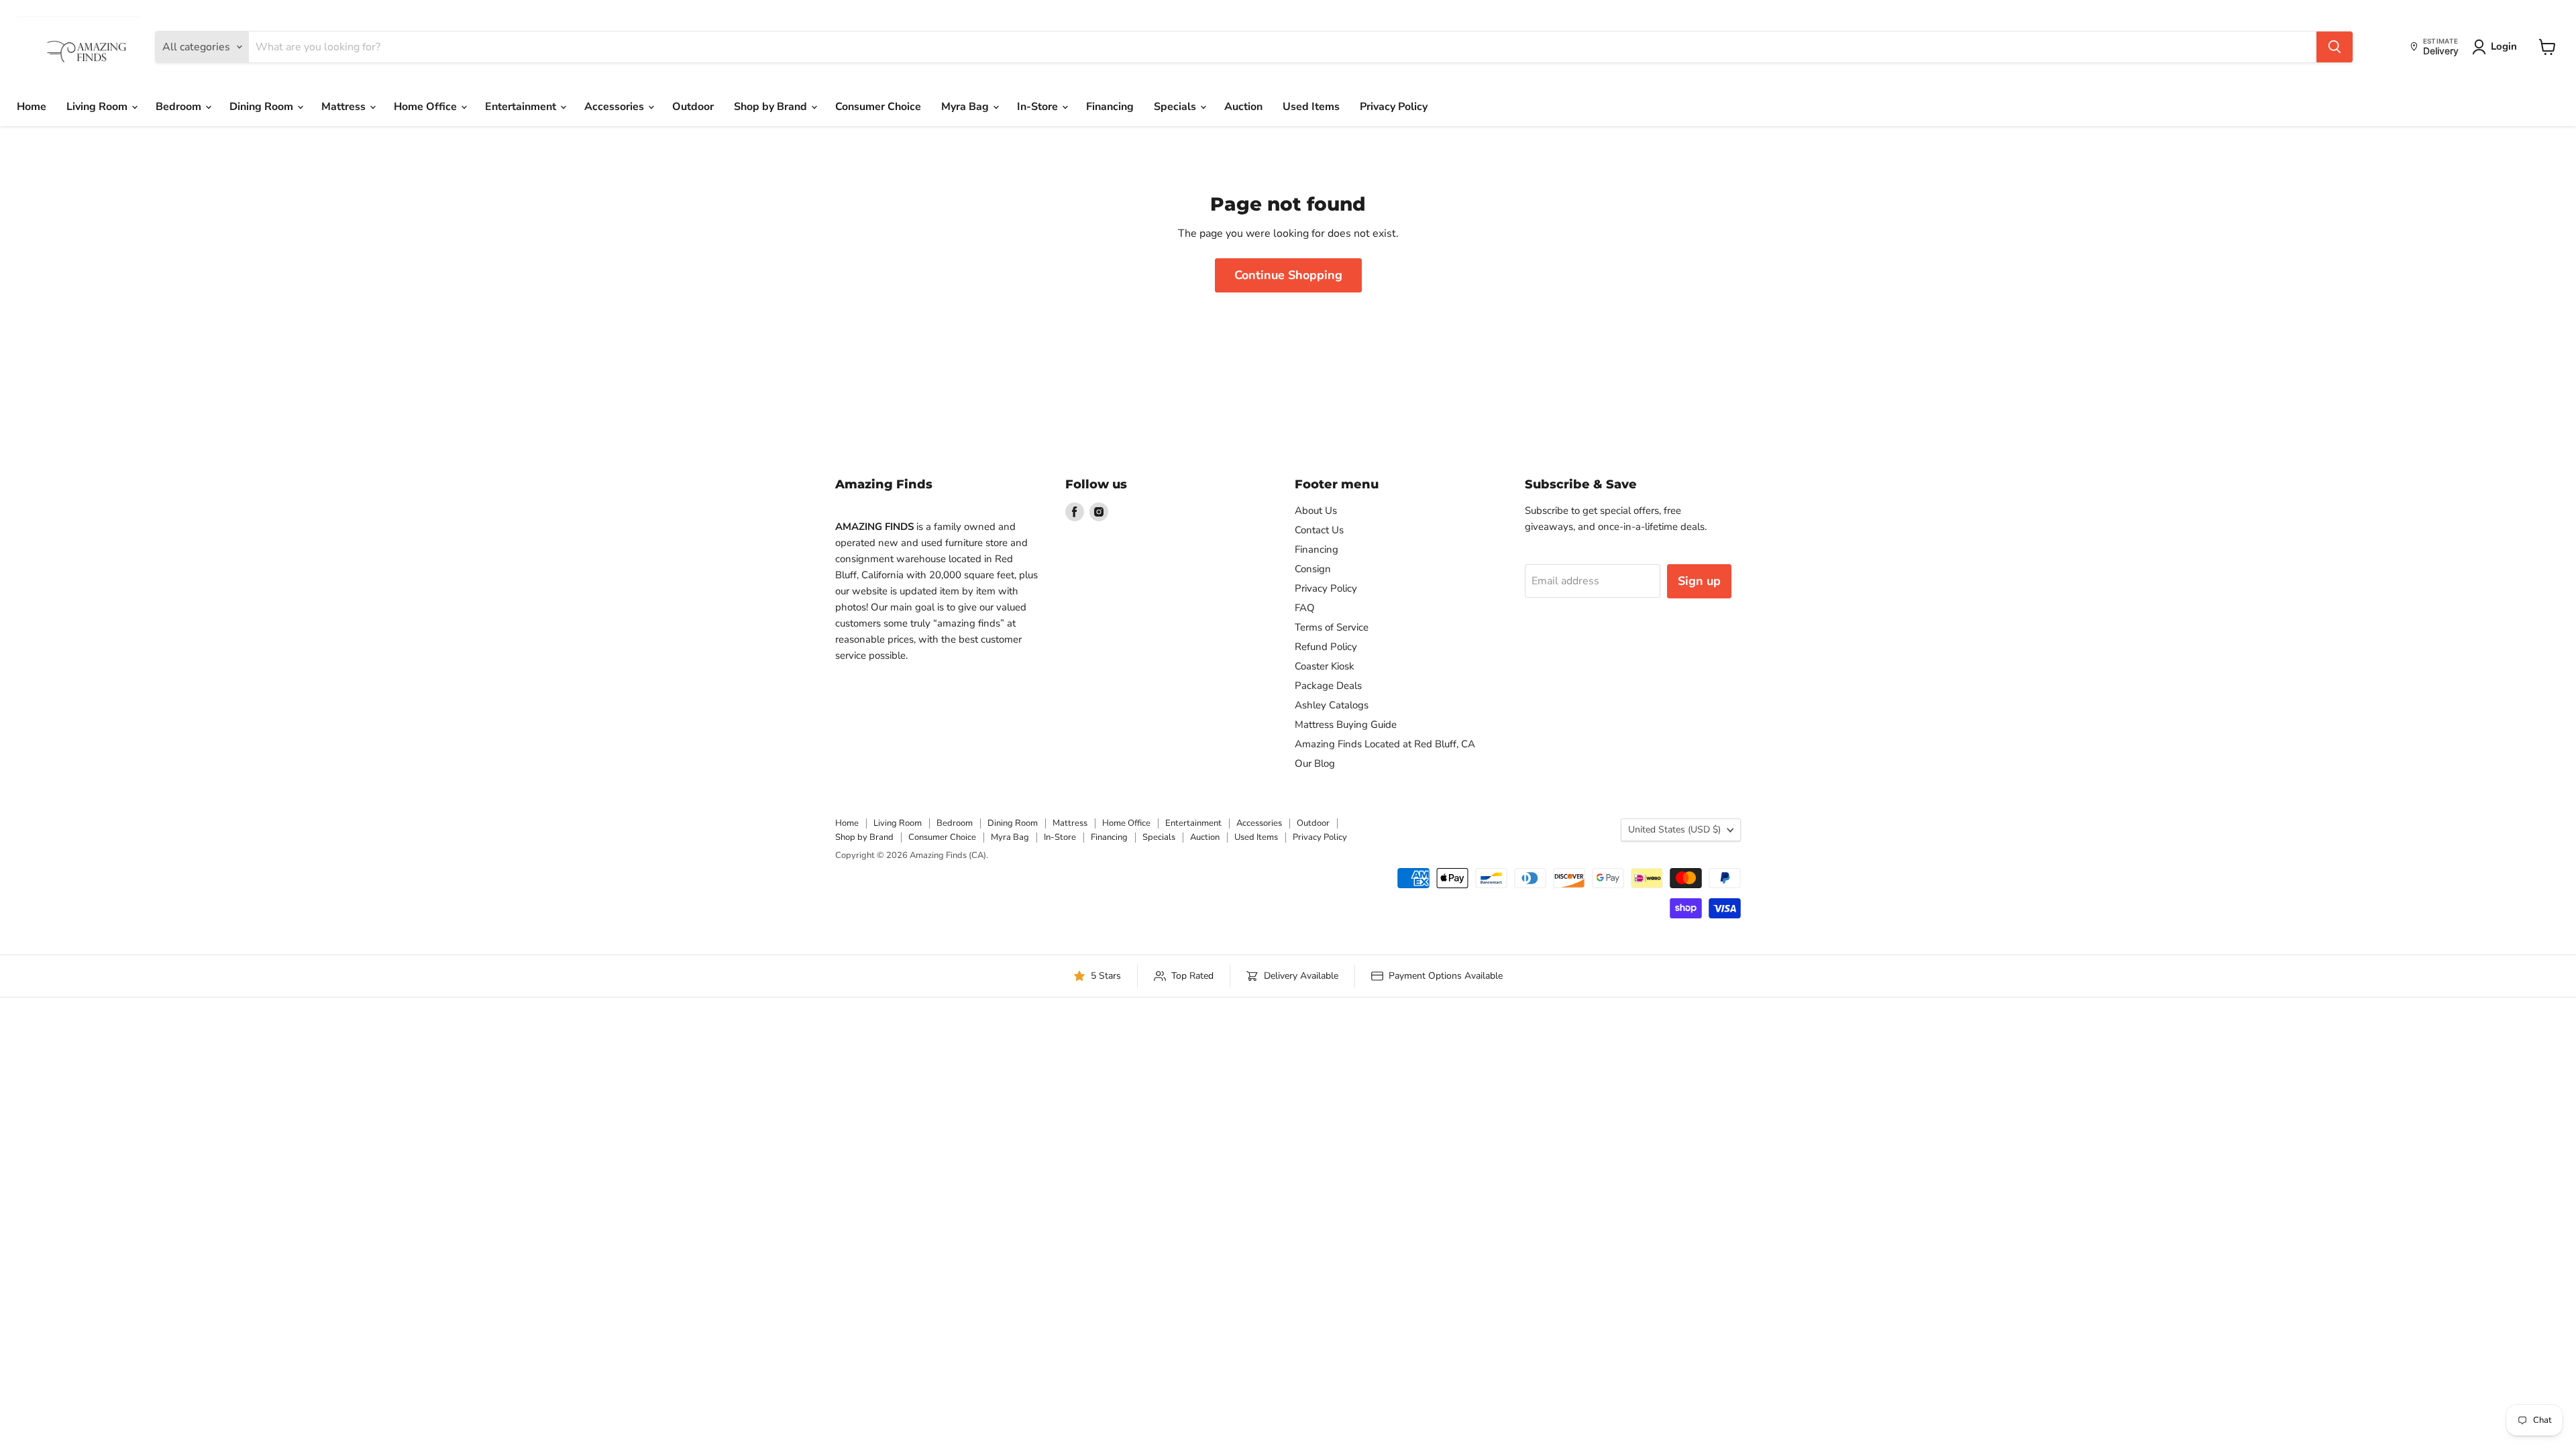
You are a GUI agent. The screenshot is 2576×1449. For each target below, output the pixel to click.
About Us (1316, 511)
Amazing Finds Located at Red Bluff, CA (1385, 744)
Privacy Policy (1394, 107)
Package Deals (1328, 686)
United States (1674, 829)
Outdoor (693, 107)
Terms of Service (1332, 627)
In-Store (1039, 107)
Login (2504, 46)
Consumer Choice (878, 107)
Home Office (427, 107)
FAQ (1305, 608)
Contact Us (1319, 530)
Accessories (615, 107)
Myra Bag (966, 107)
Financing (1110, 107)
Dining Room (263, 107)
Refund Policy (1326, 647)
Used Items (1311, 107)
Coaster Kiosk (1325, 666)
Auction (1243, 107)
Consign (1313, 569)
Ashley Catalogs (1332, 705)
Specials (1176, 107)
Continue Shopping (1288, 275)
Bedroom (180, 107)
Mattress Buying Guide (1346, 724)
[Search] (2334, 47)
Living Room (98, 107)
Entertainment (522, 107)
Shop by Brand (772, 107)
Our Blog (1315, 763)
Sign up (1699, 581)
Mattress (345, 107)
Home (32, 107)
